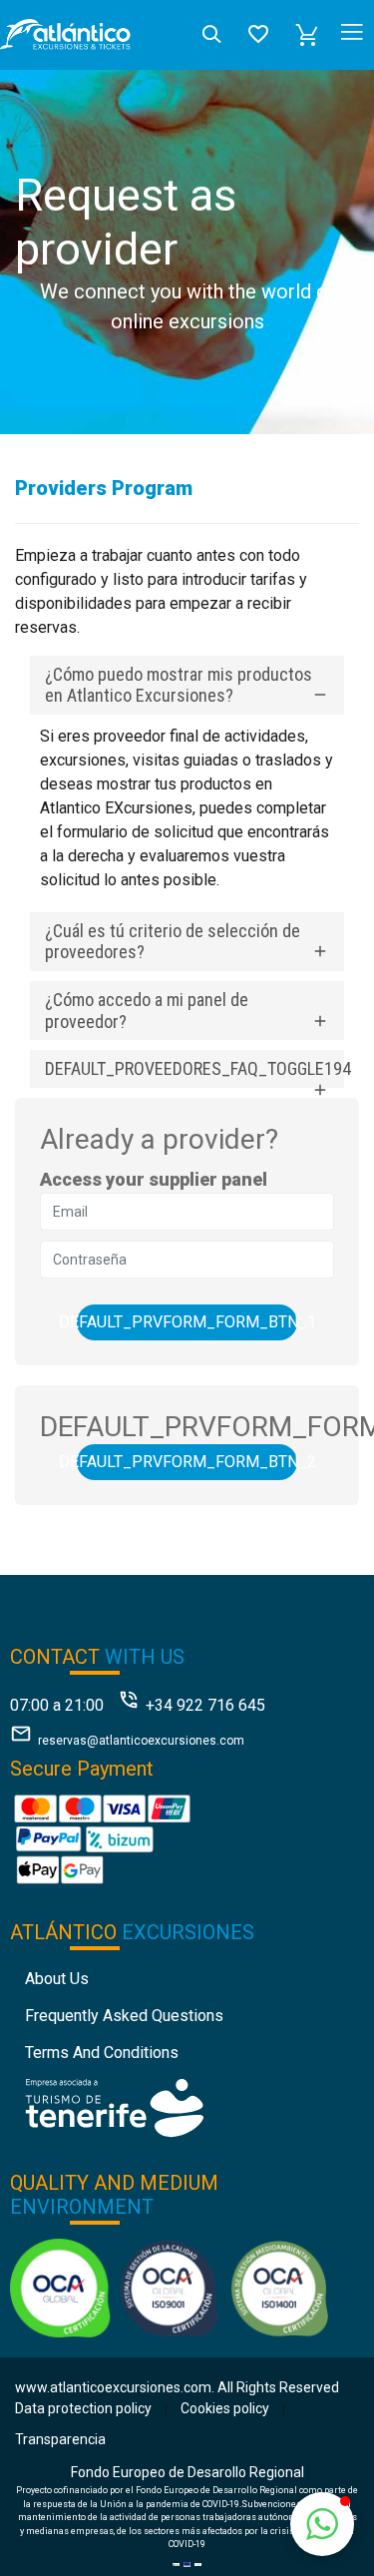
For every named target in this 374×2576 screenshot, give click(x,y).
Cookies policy (225, 2408)
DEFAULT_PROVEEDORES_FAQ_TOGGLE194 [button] (194, 1068)
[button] (307, 35)
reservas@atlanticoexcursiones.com (141, 1741)
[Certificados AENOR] (169, 2287)
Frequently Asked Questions (124, 2016)
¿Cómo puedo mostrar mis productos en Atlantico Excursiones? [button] (179, 685)
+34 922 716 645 (205, 1705)
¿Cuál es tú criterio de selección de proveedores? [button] (173, 942)
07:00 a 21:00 (57, 1705)
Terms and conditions (102, 2053)
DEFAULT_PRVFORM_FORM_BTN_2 (187, 1462)
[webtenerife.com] (114, 2107)
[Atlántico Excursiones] (65, 35)
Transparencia (60, 2439)
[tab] (187, 685)
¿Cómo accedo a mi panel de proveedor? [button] (147, 1011)
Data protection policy (83, 2408)
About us (57, 1979)
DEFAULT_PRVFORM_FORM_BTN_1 (187, 1322)
